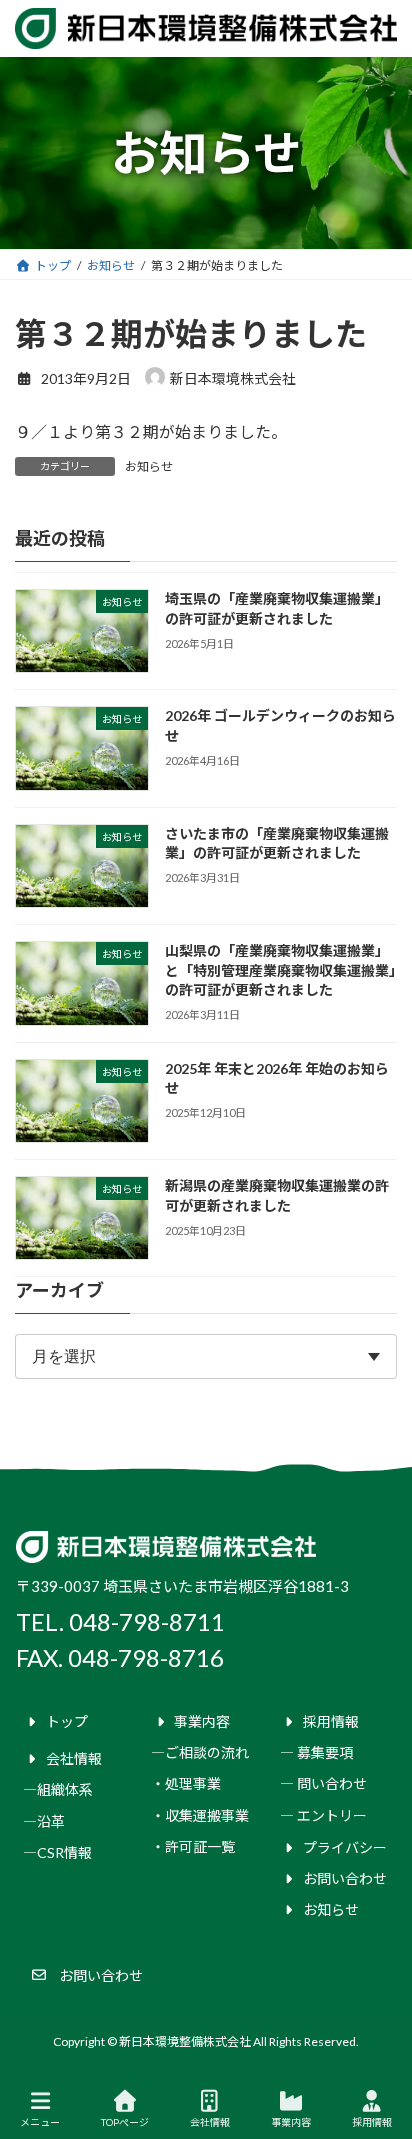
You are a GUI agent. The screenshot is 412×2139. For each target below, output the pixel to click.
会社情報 (210, 2122)
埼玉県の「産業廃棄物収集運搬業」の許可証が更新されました (277, 608)
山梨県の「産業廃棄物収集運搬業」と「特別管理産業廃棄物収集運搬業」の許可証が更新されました (280, 971)
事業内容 (291, 2122)
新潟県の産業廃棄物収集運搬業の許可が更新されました (277, 1195)
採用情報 (372, 2122)
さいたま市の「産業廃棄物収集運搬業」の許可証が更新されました (277, 843)
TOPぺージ (125, 2122)
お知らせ (149, 466)
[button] (86, 1975)
